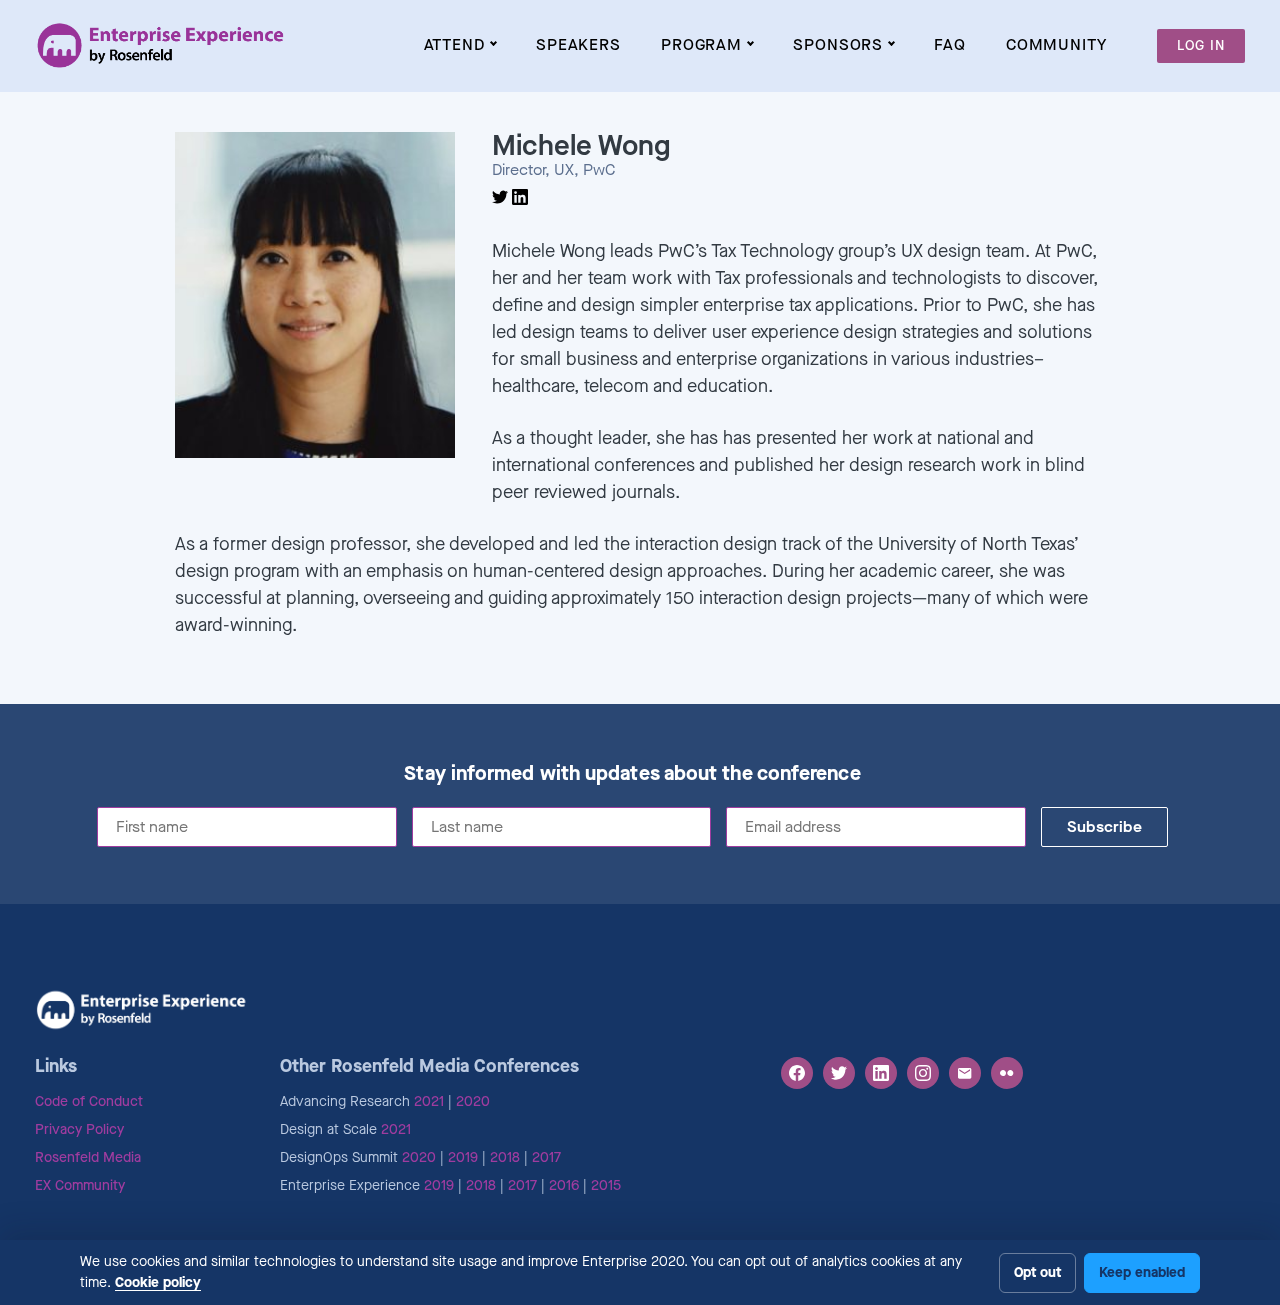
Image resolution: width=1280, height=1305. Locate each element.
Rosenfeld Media (88, 1157)
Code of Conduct (89, 1101)
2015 (606, 1185)
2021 (429, 1101)
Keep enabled (1142, 1272)
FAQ (950, 44)
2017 (546, 1157)
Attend (454, 44)
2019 (463, 1157)
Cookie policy (158, 1282)
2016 (564, 1185)
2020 (473, 1101)
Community (1056, 44)
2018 (505, 1157)
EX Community (80, 1185)
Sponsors (838, 44)
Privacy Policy (79, 1129)
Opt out (1037, 1272)
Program (701, 44)
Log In (1201, 45)
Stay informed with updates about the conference (632, 774)
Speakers (578, 44)
